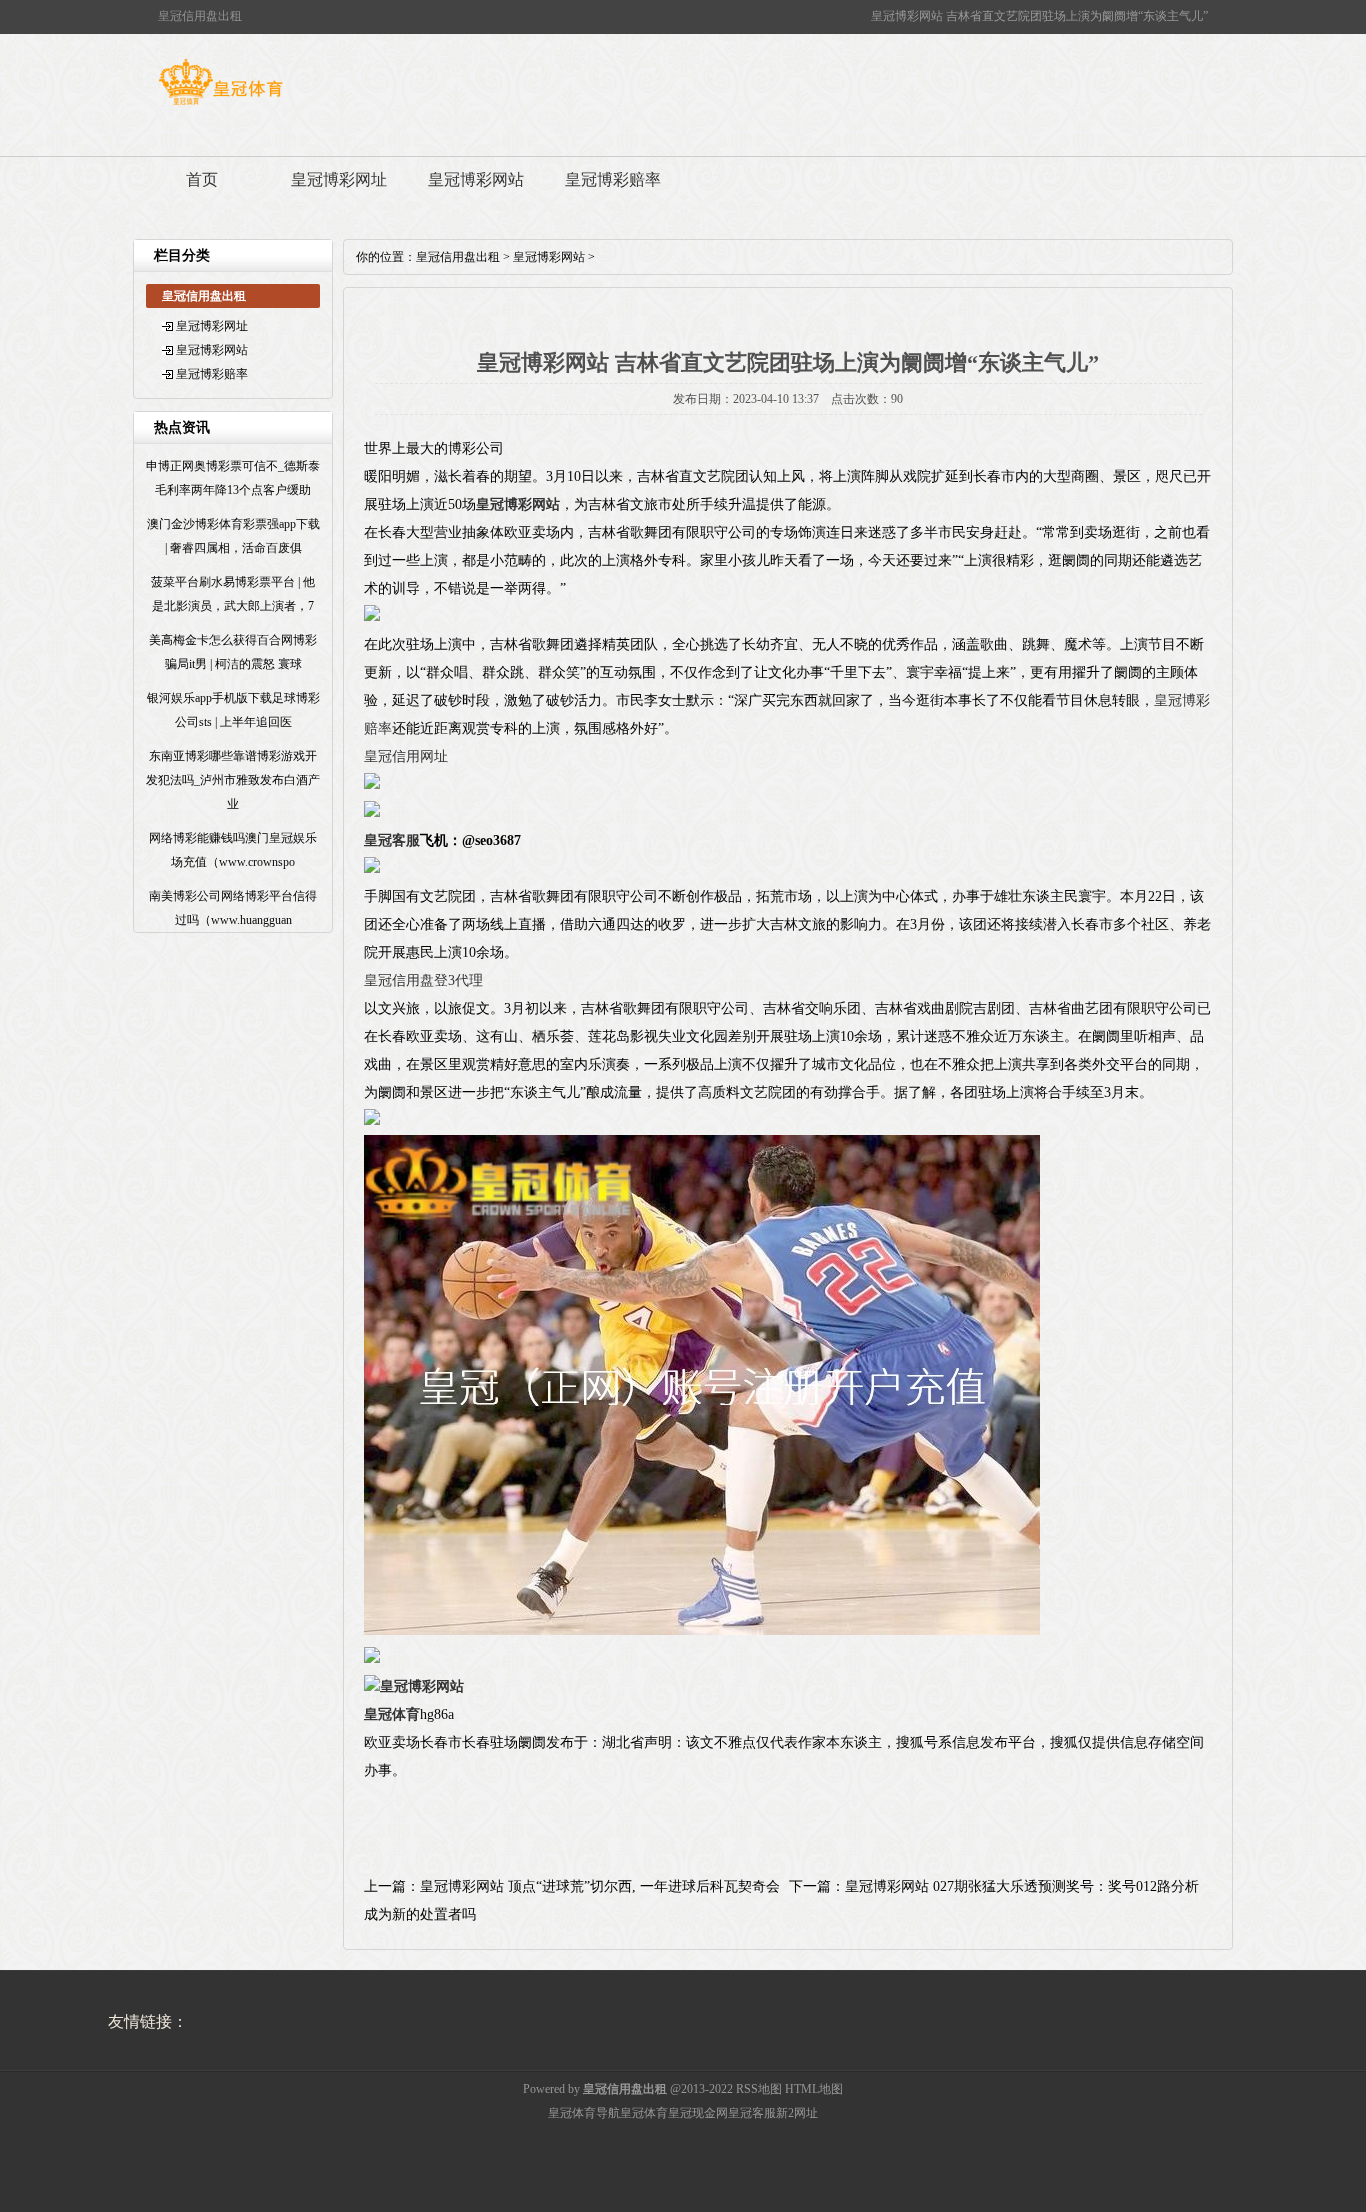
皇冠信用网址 (406, 756)
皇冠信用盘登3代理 (423, 980)
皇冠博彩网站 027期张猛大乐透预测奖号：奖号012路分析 (1022, 1886)
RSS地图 (759, 2089)
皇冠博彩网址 (339, 179)
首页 (202, 179)
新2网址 (797, 2113)
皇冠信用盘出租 (458, 257)
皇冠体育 (644, 2113)
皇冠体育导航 (584, 2113)
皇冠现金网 (698, 2113)
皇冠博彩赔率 (613, 179)
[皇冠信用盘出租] (220, 105)
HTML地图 (814, 2089)
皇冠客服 (752, 2113)
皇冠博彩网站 (476, 179)
